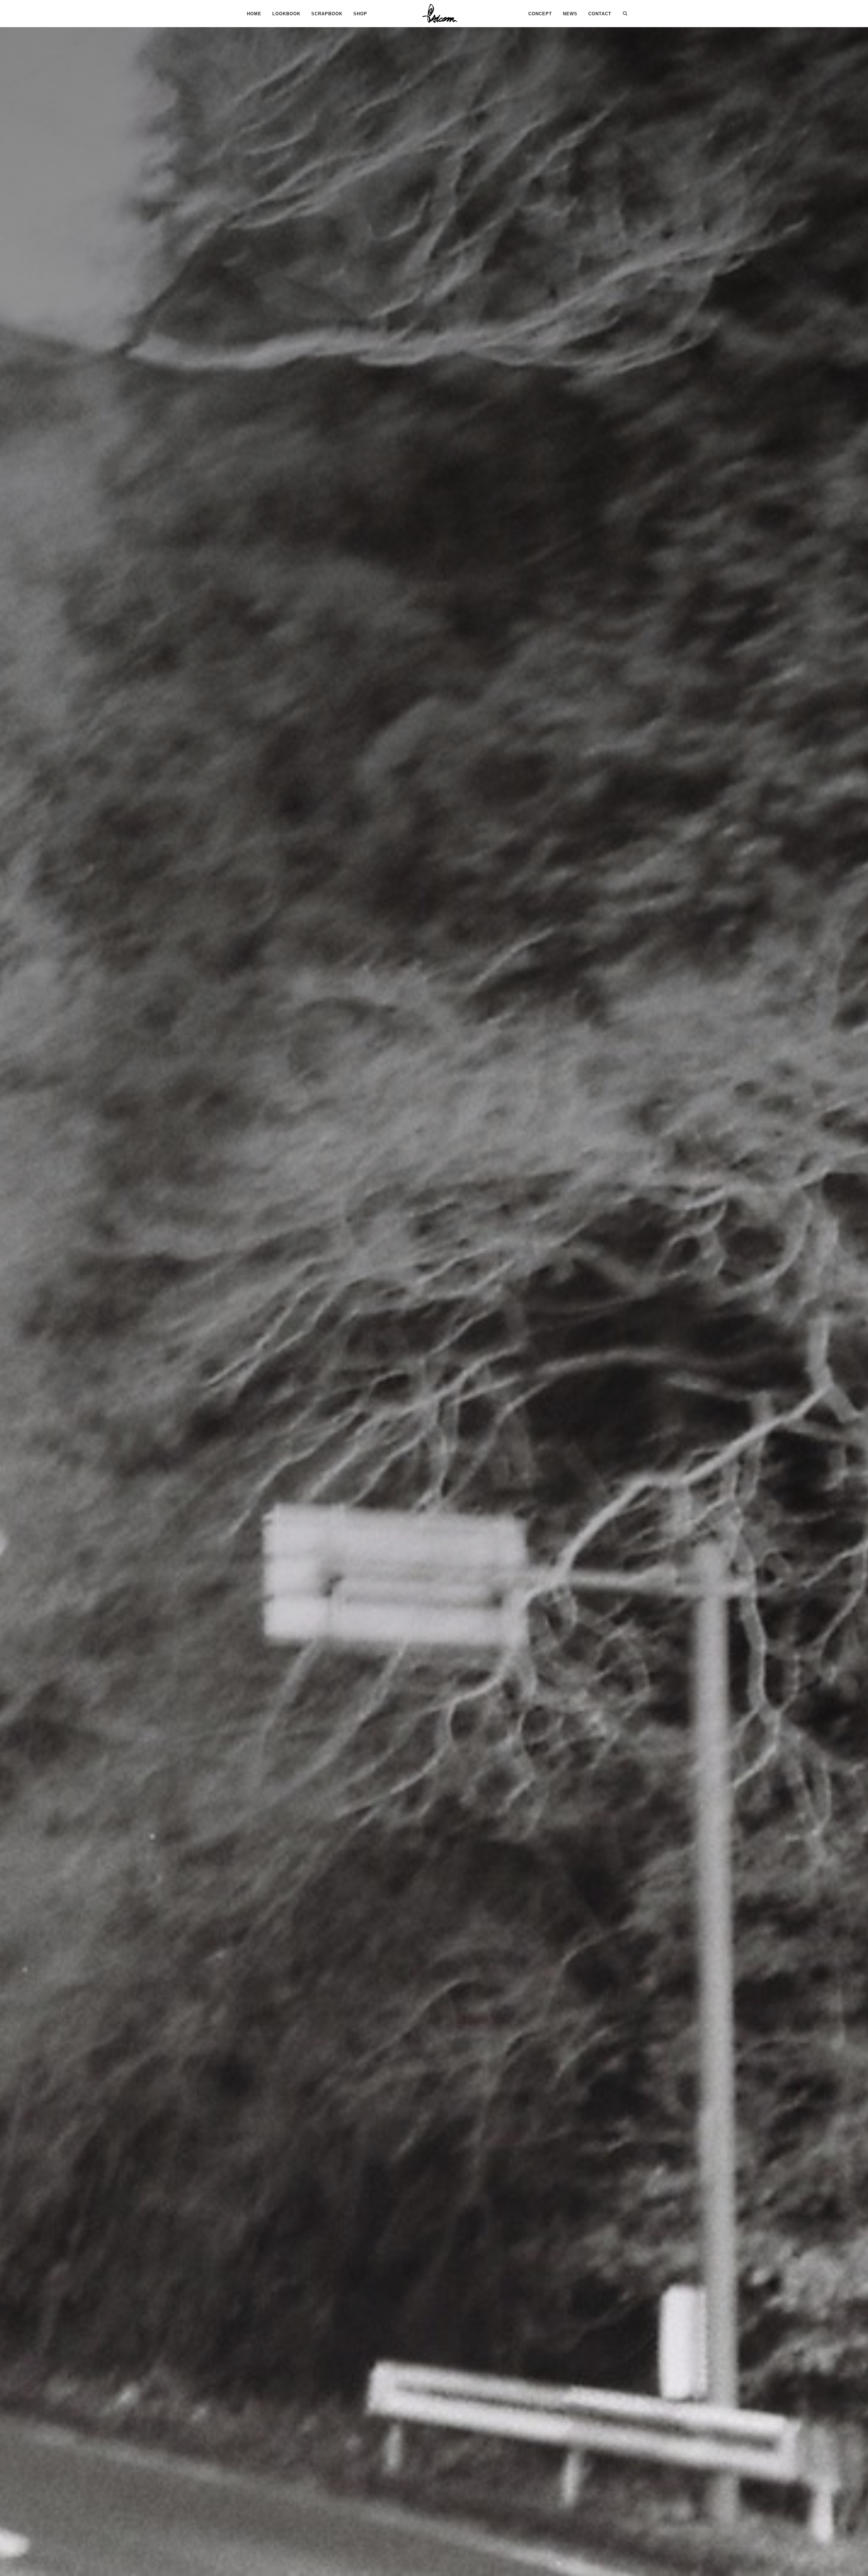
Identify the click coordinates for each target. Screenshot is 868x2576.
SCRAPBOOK (327, 14)
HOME (254, 14)
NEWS (570, 14)
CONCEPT (540, 14)
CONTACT (600, 14)
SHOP (360, 14)
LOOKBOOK (286, 14)
